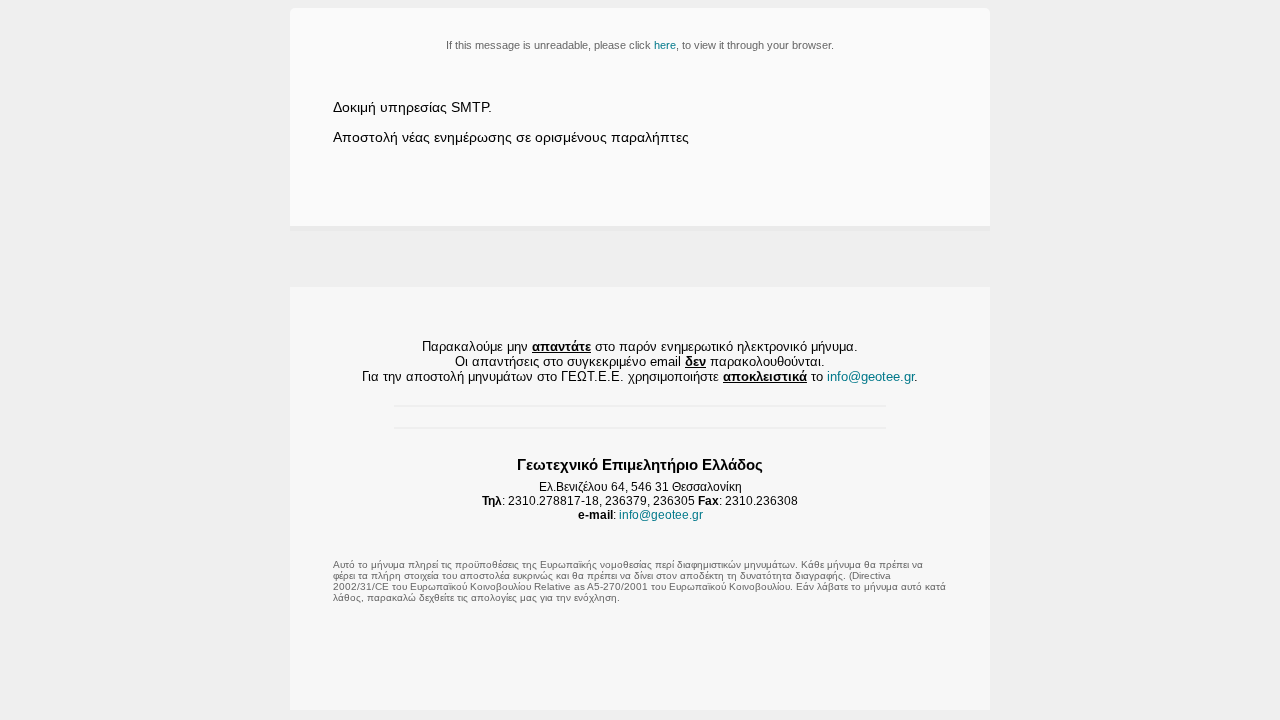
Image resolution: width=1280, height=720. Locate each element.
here (665, 45)
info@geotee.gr (870, 376)
